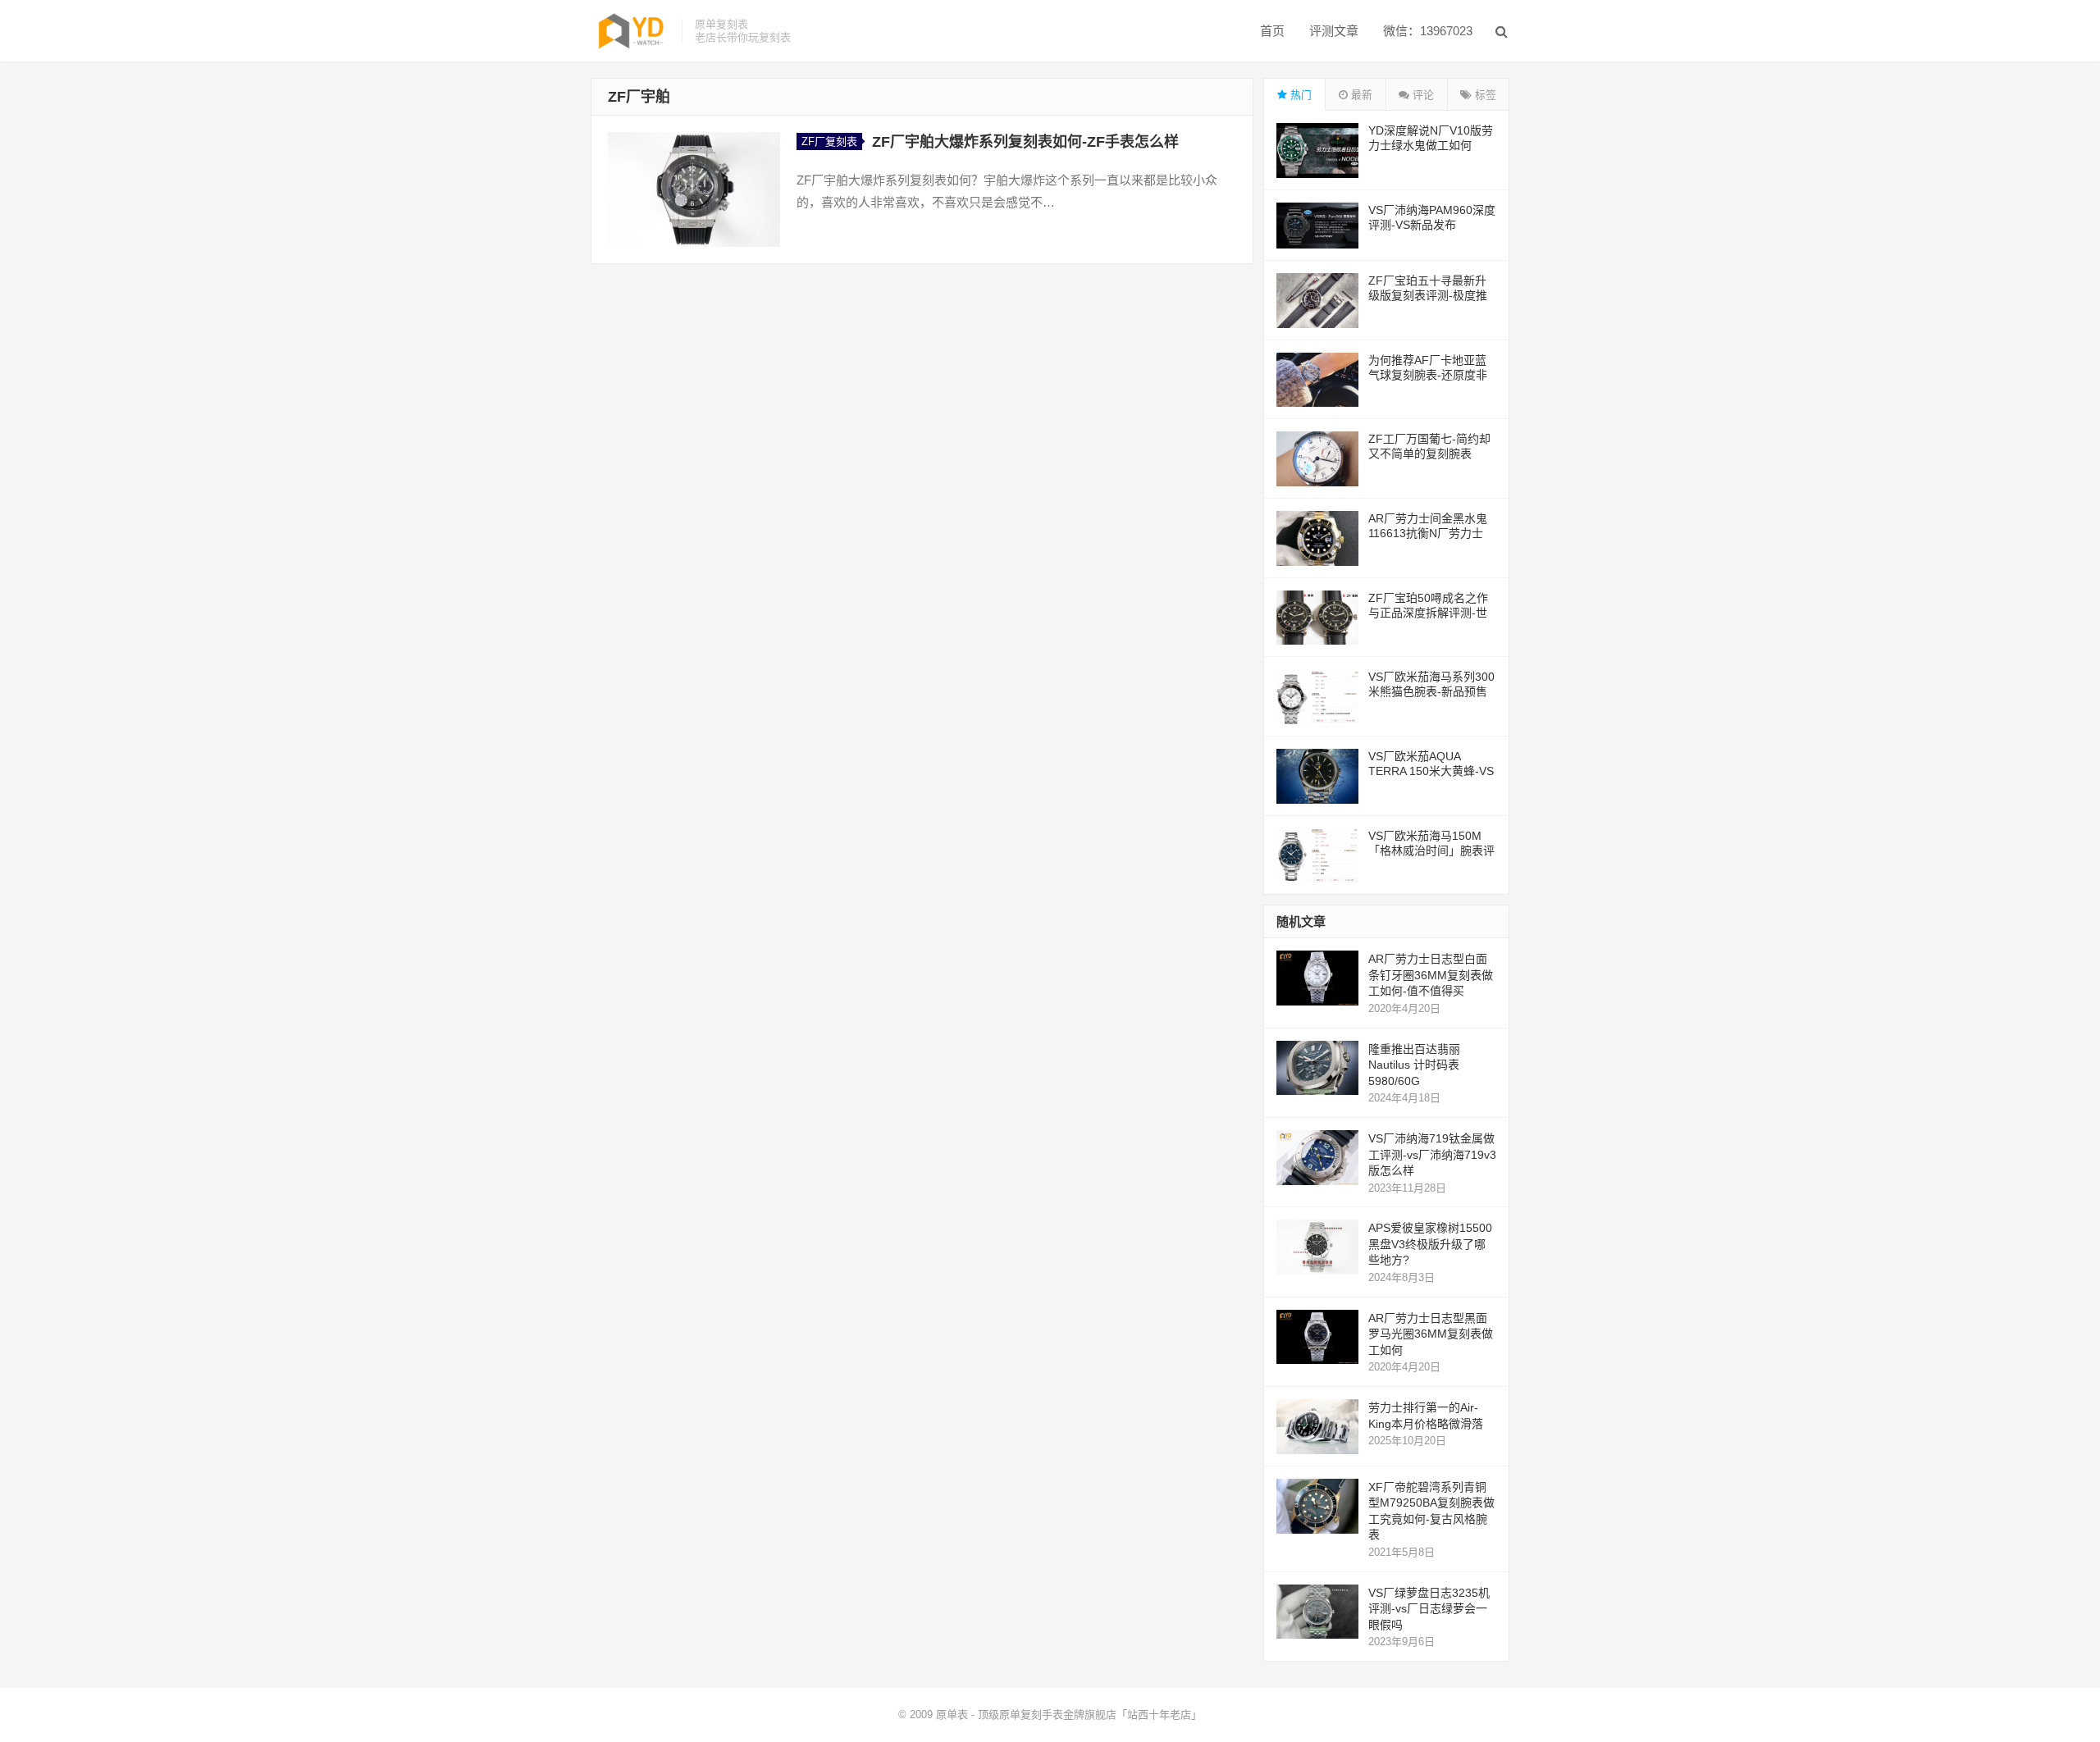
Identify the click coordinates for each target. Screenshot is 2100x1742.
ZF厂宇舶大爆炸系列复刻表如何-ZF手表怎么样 (1025, 142)
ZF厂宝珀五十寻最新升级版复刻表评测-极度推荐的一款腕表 (1428, 295)
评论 (1422, 95)
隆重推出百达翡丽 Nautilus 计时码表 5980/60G (1414, 1065)
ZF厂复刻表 (829, 141)
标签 (1484, 95)
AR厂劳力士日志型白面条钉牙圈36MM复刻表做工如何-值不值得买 (1431, 975)
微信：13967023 (1428, 31)
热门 (1299, 95)
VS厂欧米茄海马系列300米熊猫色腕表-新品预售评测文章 (1431, 691)
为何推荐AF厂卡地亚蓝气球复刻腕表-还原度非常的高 (1428, 375)
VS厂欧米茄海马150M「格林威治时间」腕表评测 (1431, 850)
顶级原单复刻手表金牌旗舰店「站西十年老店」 (1090, 1715)
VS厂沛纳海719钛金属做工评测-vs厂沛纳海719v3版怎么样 (1432, 1154)
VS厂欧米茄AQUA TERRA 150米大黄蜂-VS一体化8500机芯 (1431, 771)
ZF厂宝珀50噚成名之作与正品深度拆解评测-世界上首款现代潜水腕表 (1428, 613)
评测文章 (1334, 31)
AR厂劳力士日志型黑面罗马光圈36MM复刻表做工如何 (1431, 1334)
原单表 (952, 1715)
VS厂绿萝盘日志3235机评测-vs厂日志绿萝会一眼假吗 (1429, 1609)
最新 (1360, 95)
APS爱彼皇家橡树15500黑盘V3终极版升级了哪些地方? (1430, 1244)
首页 (1272, 31)
